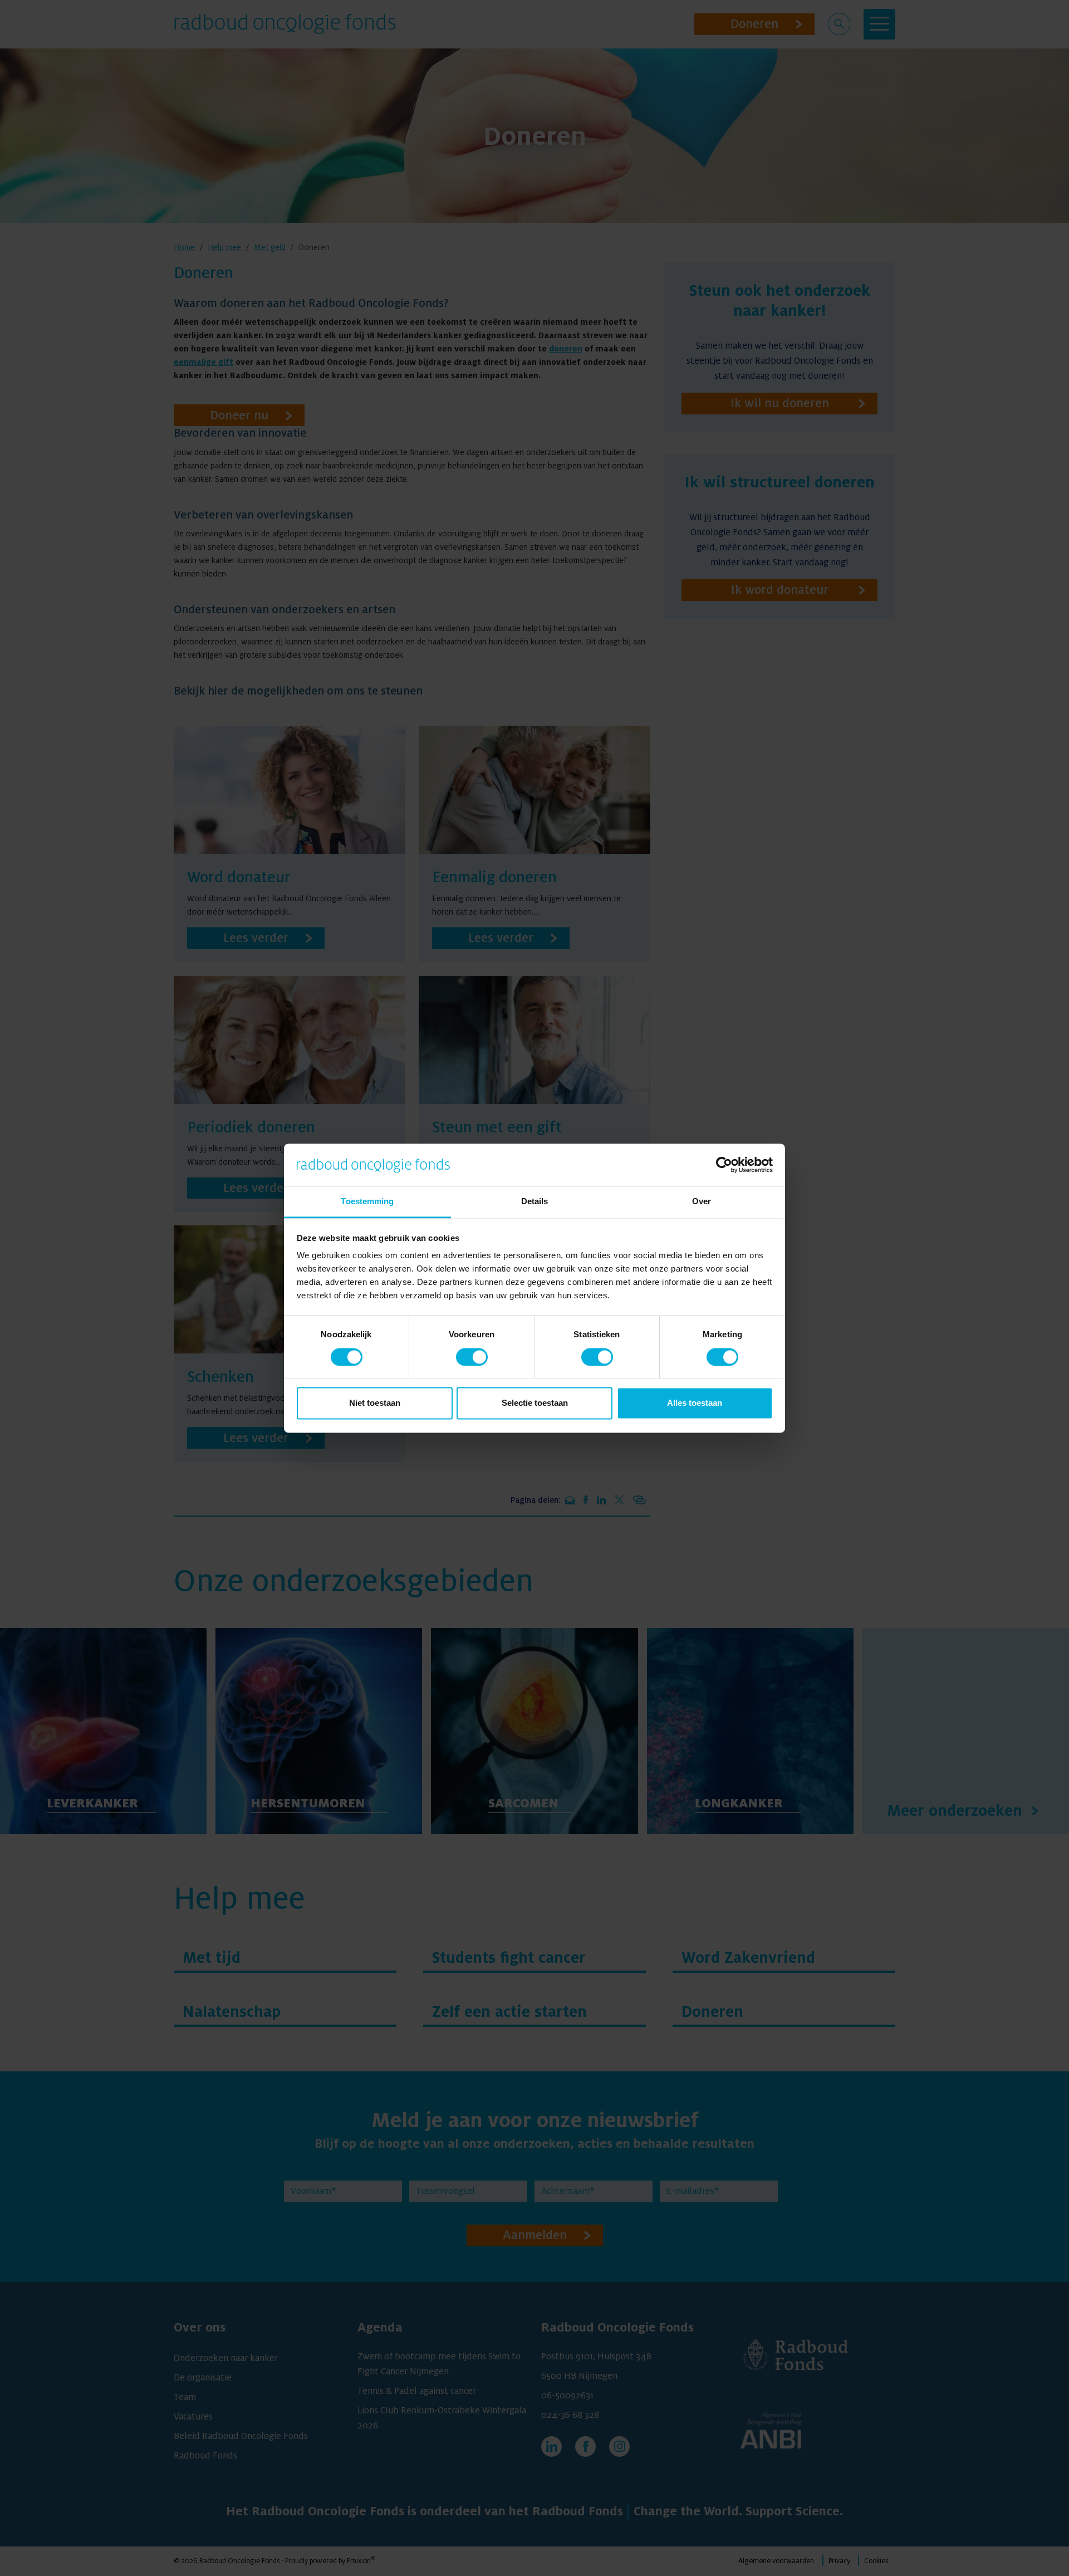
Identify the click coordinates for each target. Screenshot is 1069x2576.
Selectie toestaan (535, 1403)
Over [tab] (702, 1202)
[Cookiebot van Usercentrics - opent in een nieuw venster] (724, 1165)
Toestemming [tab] (367, 1202)
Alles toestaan (695, 1403)
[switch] (472, 1357)
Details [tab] (535, 1202)
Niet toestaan (375, 1403)
